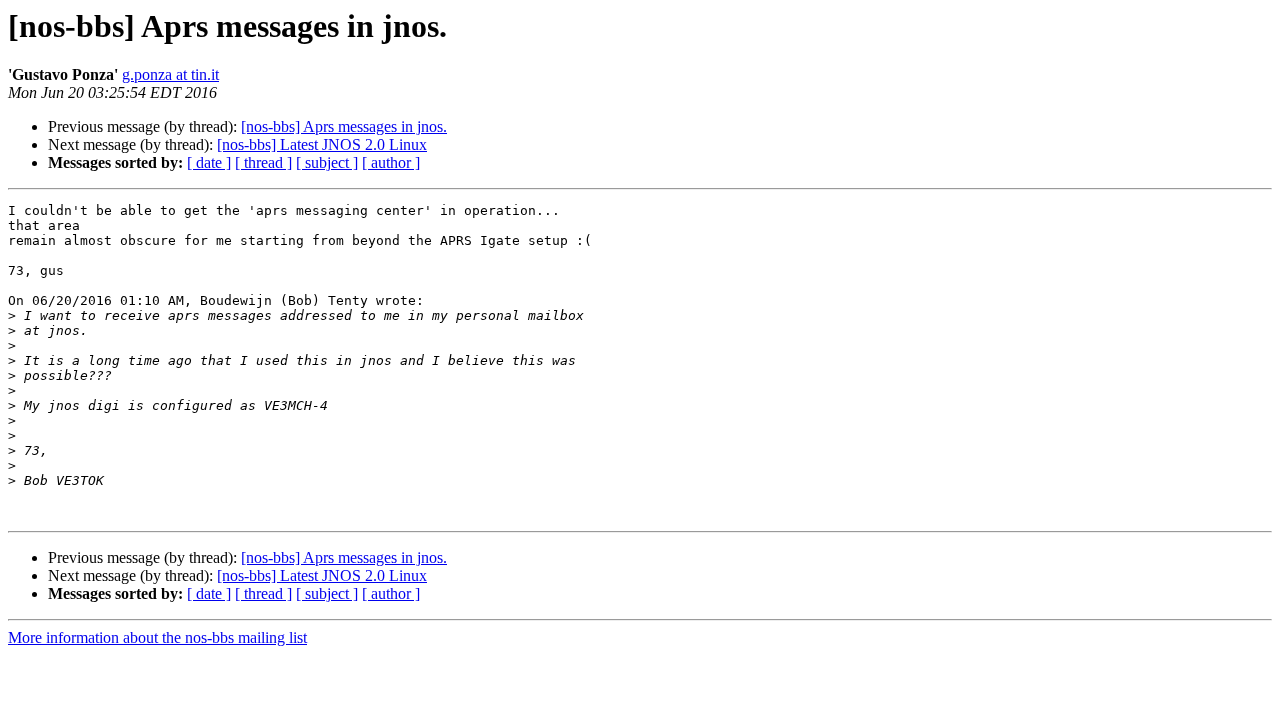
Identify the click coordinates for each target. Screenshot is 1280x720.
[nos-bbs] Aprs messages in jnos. (344, 126)
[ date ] (209, 162)
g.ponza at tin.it (170, 74)
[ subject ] (327, 162)
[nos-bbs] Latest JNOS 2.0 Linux (322, 144)
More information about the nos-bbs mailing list (157, 637)
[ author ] (391, 162)
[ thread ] (263, 162)
